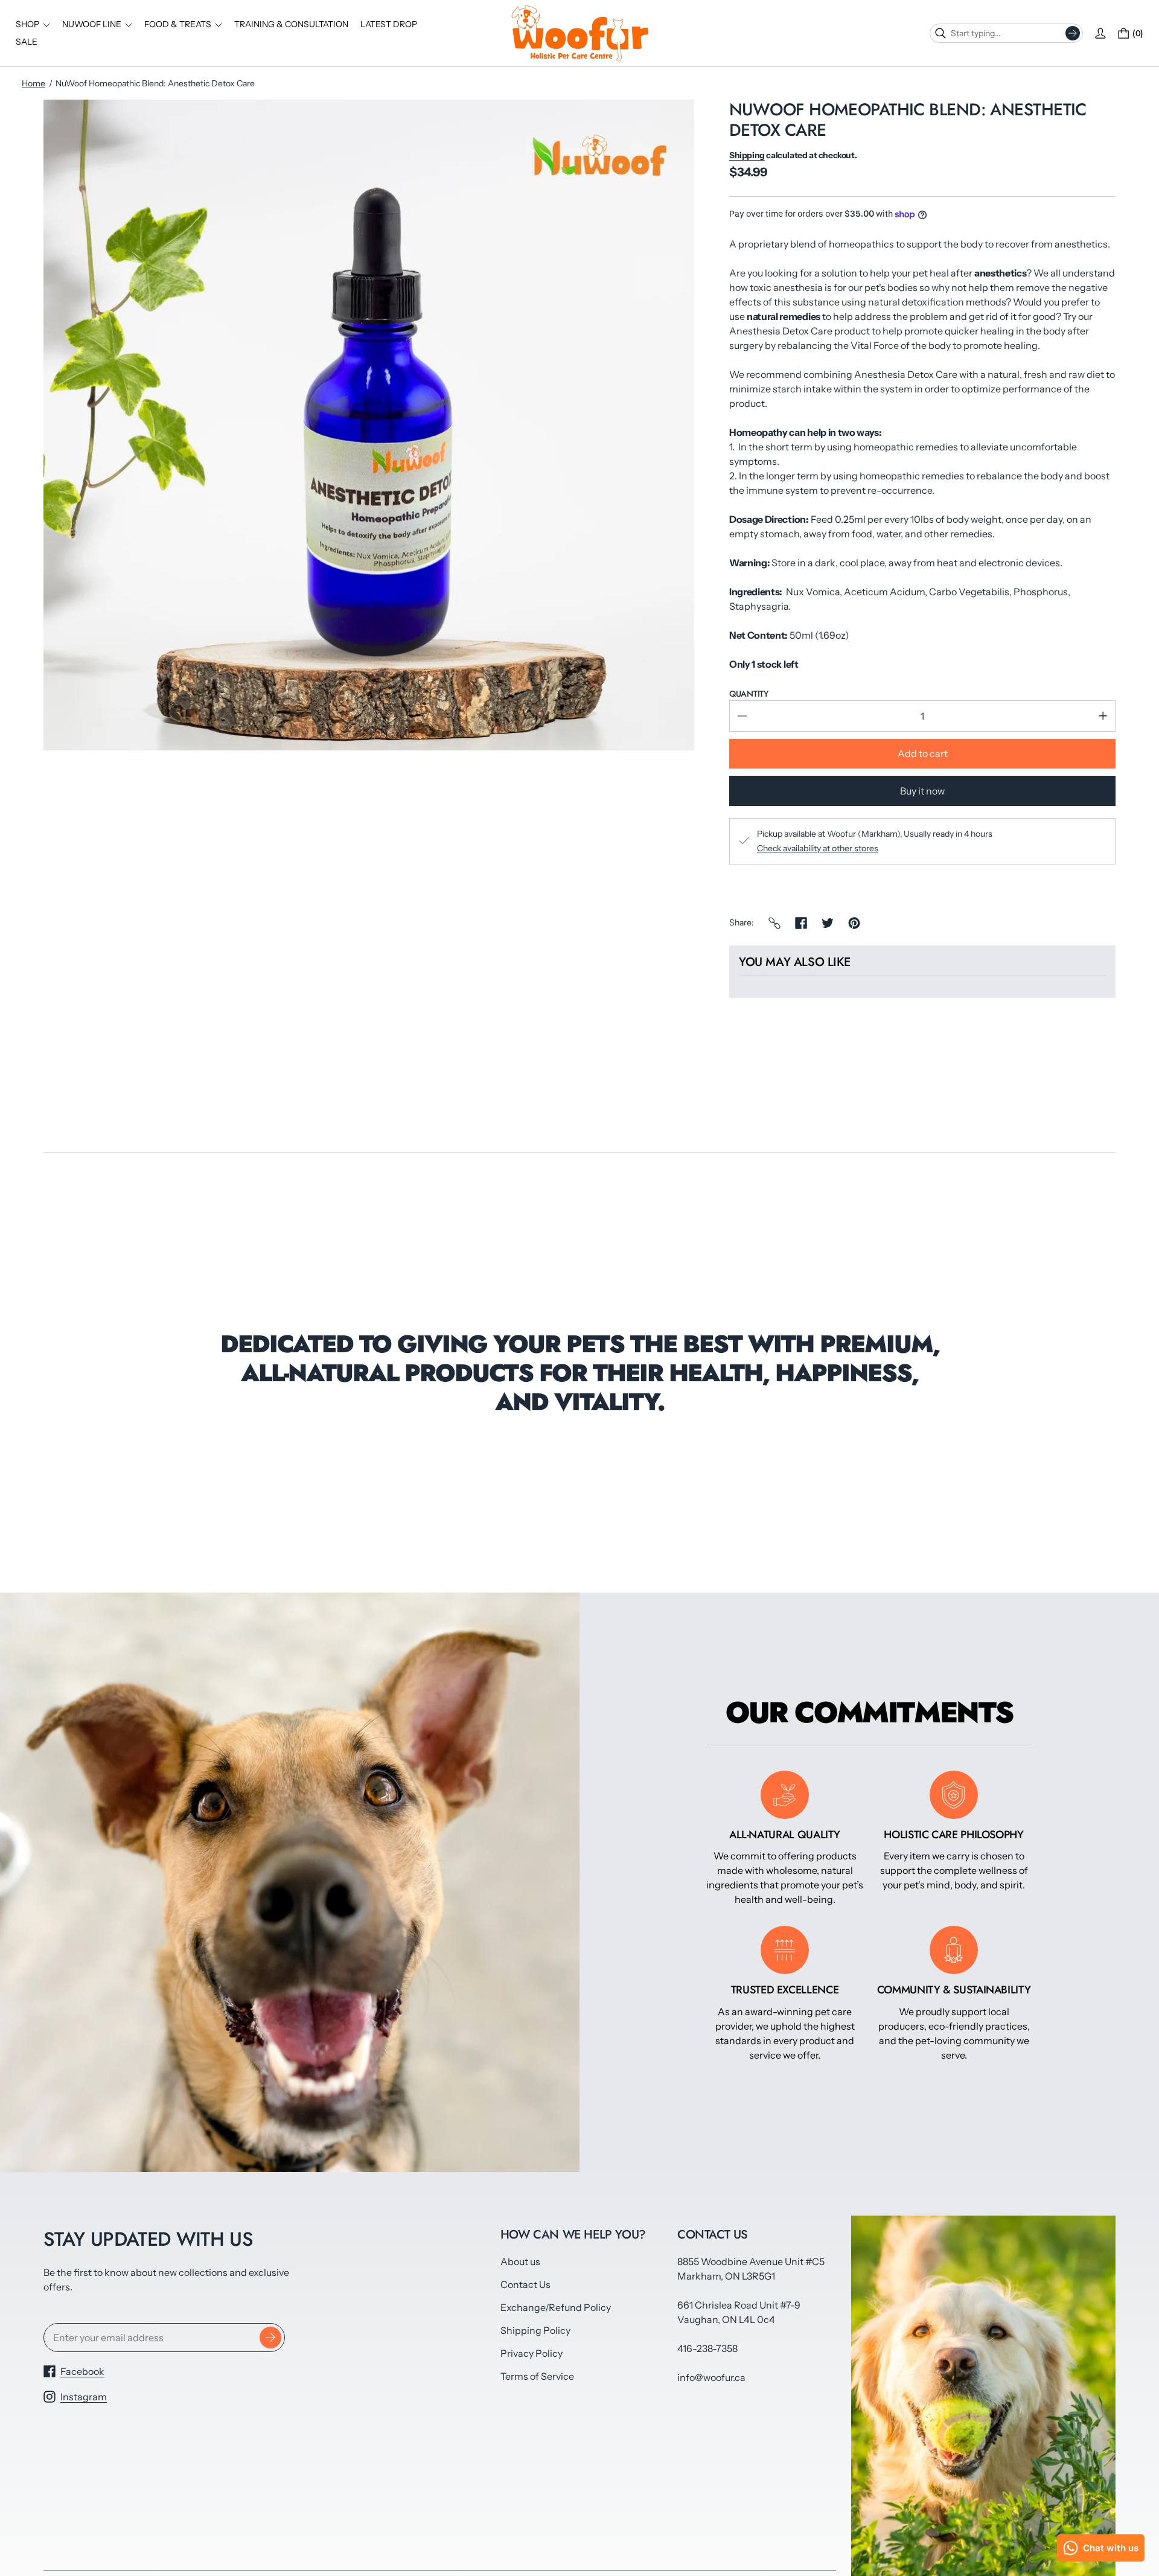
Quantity (749, 694)
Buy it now (922, 791)
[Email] (774, 923)
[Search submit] (1073, 33)
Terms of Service (537, 2376)
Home (34, 83)
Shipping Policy (535, 2330)
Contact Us (525, 2284)
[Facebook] (801, 923)
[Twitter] (828, 923)
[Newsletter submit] (270, 2338)
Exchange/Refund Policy (556, 2307)
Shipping (747, 155)
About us (520, 2261)
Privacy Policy (532, 2353)
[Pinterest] (854, 923)
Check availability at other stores (818, 848)
